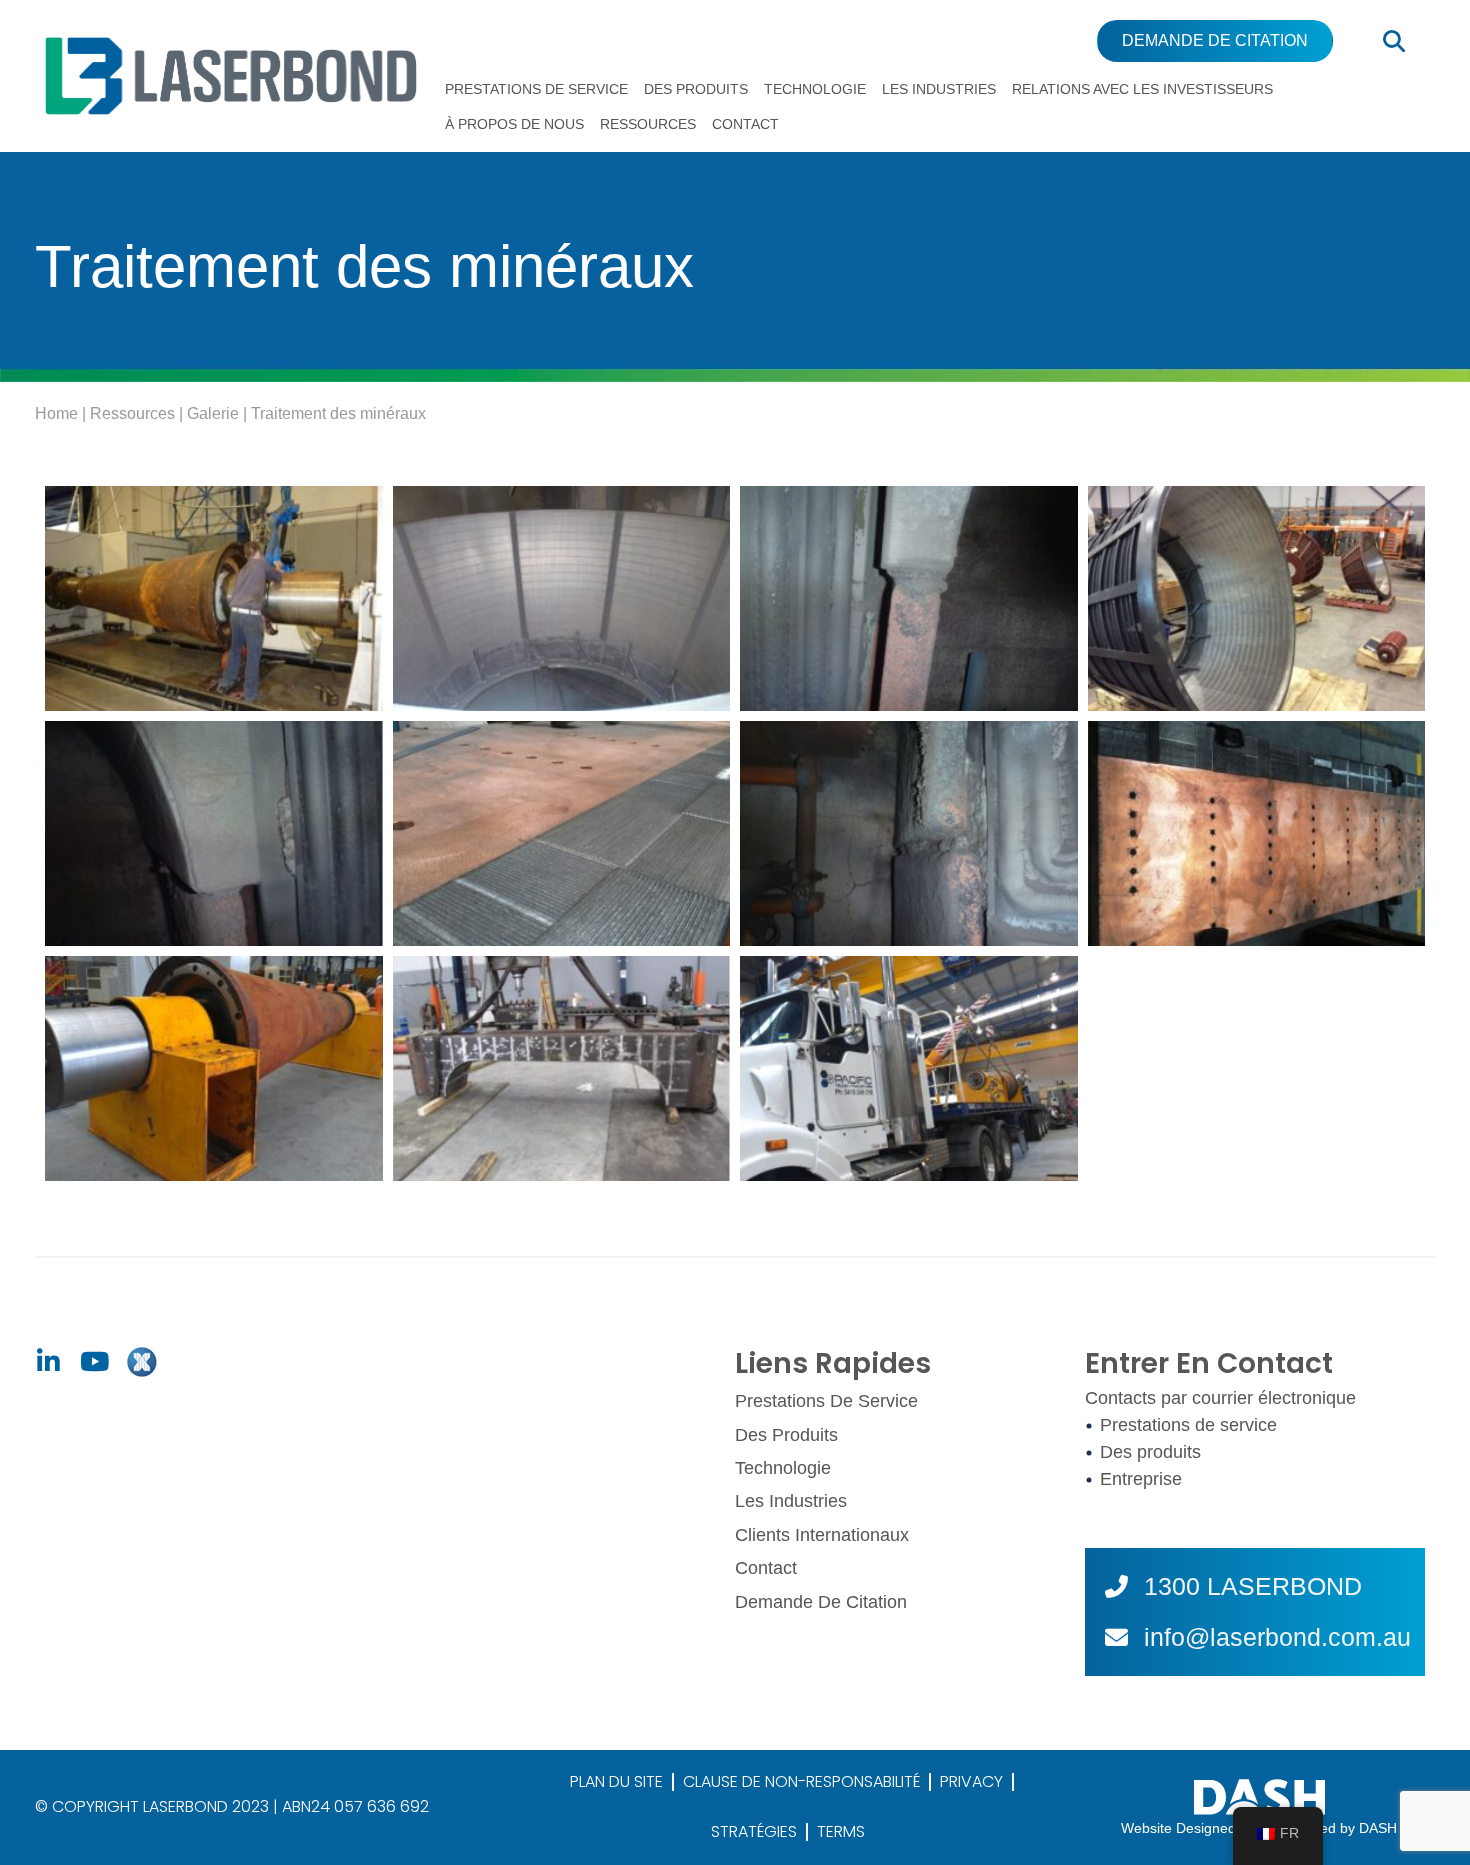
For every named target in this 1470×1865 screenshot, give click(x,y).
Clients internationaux (822, 1535)
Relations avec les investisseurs (1142, 89)
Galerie (213, 413)
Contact (745, 124)
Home (56, 413)
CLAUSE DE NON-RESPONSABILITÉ (801, 1781)
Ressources (648, 124)
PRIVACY (971, 1781)
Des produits (696, 89)
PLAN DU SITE (616, 1781)
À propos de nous (514, 124)
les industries (939, 89)
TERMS (841, 1831)
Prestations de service (536, 89)
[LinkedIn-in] (48, 1362)
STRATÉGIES (754, 1831)
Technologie (815, 89)
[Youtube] (94, 1362)
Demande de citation (821, 1602)
